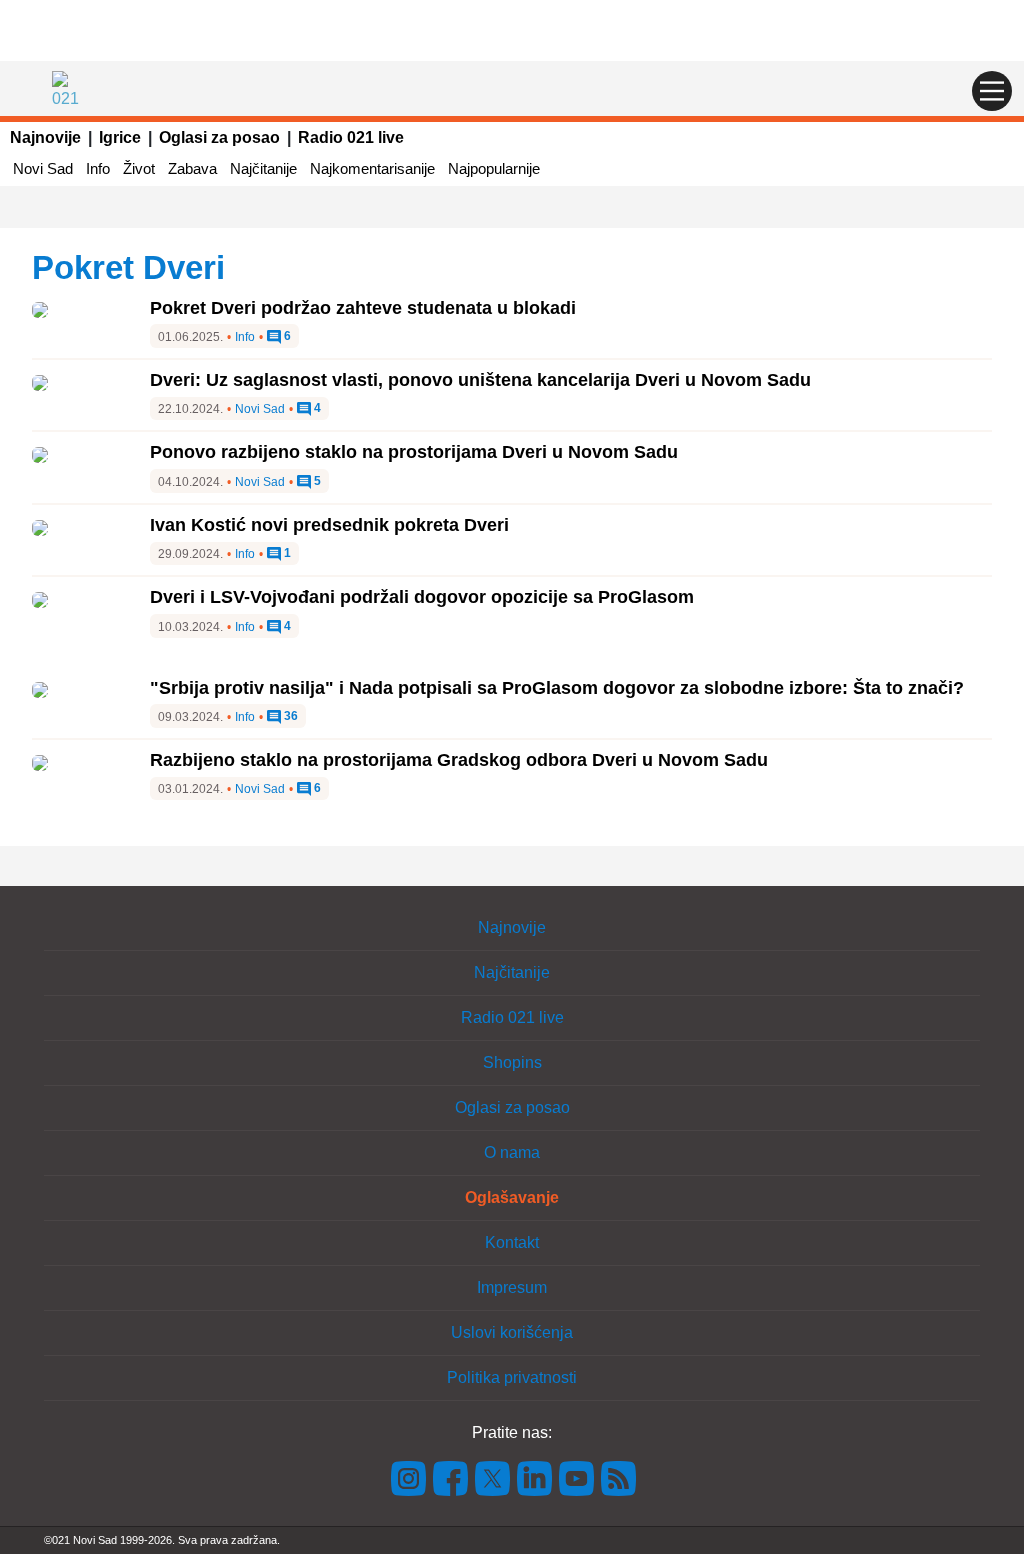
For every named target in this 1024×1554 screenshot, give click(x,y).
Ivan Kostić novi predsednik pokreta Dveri (329, 525)
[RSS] (617, 1477)
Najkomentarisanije (372, 168)
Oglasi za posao (219, 137)
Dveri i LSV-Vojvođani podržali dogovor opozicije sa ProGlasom (422, 597)
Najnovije (45, 137)
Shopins (512, 1062)
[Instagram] (409, 1477)
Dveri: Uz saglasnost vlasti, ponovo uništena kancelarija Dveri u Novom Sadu (480, 380)
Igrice (120, 137)
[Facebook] (451, 1477)
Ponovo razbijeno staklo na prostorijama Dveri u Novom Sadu (414, 452)
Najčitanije (263, 168)
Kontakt (512, 1242)
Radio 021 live (351, 137)
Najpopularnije (494, 168)
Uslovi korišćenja (512, 1332)
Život (139, 168)
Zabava (192, 168)
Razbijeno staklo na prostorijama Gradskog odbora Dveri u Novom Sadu (459, 760)
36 (289, 716)
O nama (512, 1152)
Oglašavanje (512, 1197)
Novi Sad (43, 168)
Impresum (512, 1287)
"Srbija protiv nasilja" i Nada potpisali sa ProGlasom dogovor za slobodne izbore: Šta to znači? (557, 688)
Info (98, 168)
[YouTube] (577, 1477)
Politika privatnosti (512, 1377)
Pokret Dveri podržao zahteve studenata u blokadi (363, 308)
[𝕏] (493, 1477)
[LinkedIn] (535, 1477)
